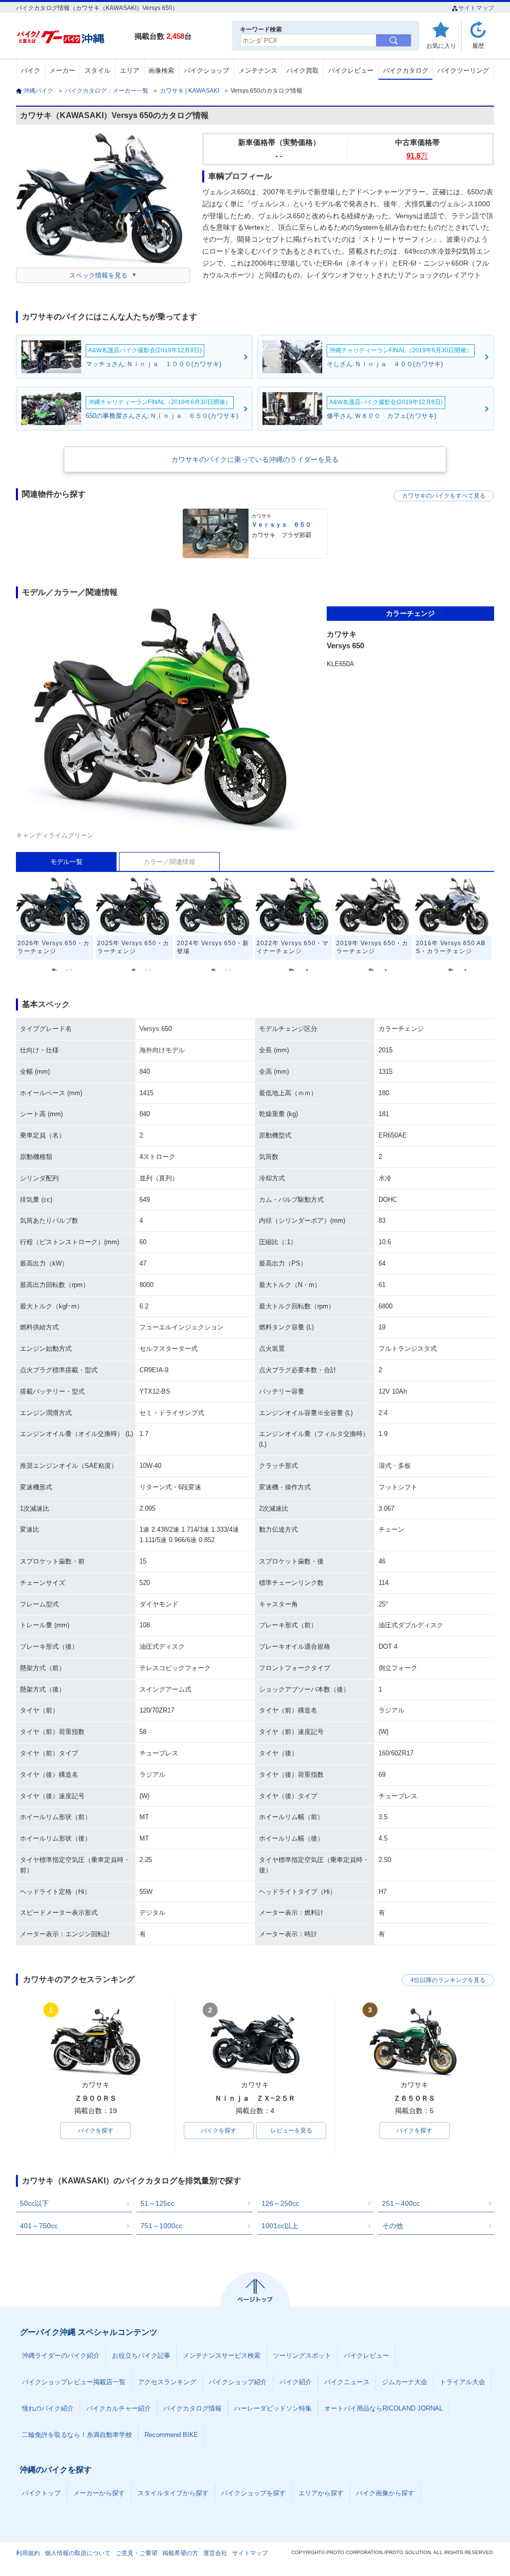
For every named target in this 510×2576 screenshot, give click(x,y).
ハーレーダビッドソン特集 (273, 2408)
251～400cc (401, 2203)
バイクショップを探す (254, 2493)
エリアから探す (321, 2493)
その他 (392, 2226)
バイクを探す (96, 2131)
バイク (31, 71)
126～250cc (280, 2203)
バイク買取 (303, 71)
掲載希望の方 (180, 2553)
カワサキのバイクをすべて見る (444, 496)
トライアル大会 (462, 2382)
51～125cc (157, 2203)
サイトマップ (476, 8)
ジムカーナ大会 (405, 2382)
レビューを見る (291, 2131)
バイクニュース (347, 2382)
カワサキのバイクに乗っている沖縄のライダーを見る (255, 459)
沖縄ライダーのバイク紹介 (61, 2356)
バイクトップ (41, 2493)
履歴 (478, 46)
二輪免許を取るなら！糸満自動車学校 (77, 2435)
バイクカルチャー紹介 (119, 2408)
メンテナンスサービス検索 (222, 2356)
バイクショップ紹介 (238, 2382)
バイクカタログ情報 (192, 2408)
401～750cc (39, 2226)
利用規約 (28, 2553)
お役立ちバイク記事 (141, 2356)
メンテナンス (258, 71)
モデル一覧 (66, 862)
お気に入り (441, 46)
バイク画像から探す (385, 2493)
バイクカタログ (406, 71)
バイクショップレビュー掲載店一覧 (74, 2382)
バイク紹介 (296, 2382)
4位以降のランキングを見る (448, 1980)
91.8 (417, 156)
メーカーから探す (99, 2493)
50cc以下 (34, 2203)
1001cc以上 (280, 2226)
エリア (130, 71)
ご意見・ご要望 (136, 2553)
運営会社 (215, 2553)
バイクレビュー (351, 71)
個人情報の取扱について (78, 2553)
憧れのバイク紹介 (48, 2408)
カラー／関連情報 (169, 862)
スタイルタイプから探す (173, 2493)
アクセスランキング (167, 2382)
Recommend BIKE (171, 2435)
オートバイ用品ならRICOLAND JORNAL (383, 2408)
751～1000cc (161, 2226)
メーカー (62, 71)
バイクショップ (206, 71)
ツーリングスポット (302, 2356)
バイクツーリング (463, 71)
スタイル (98, 71)
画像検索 (161, 71)
